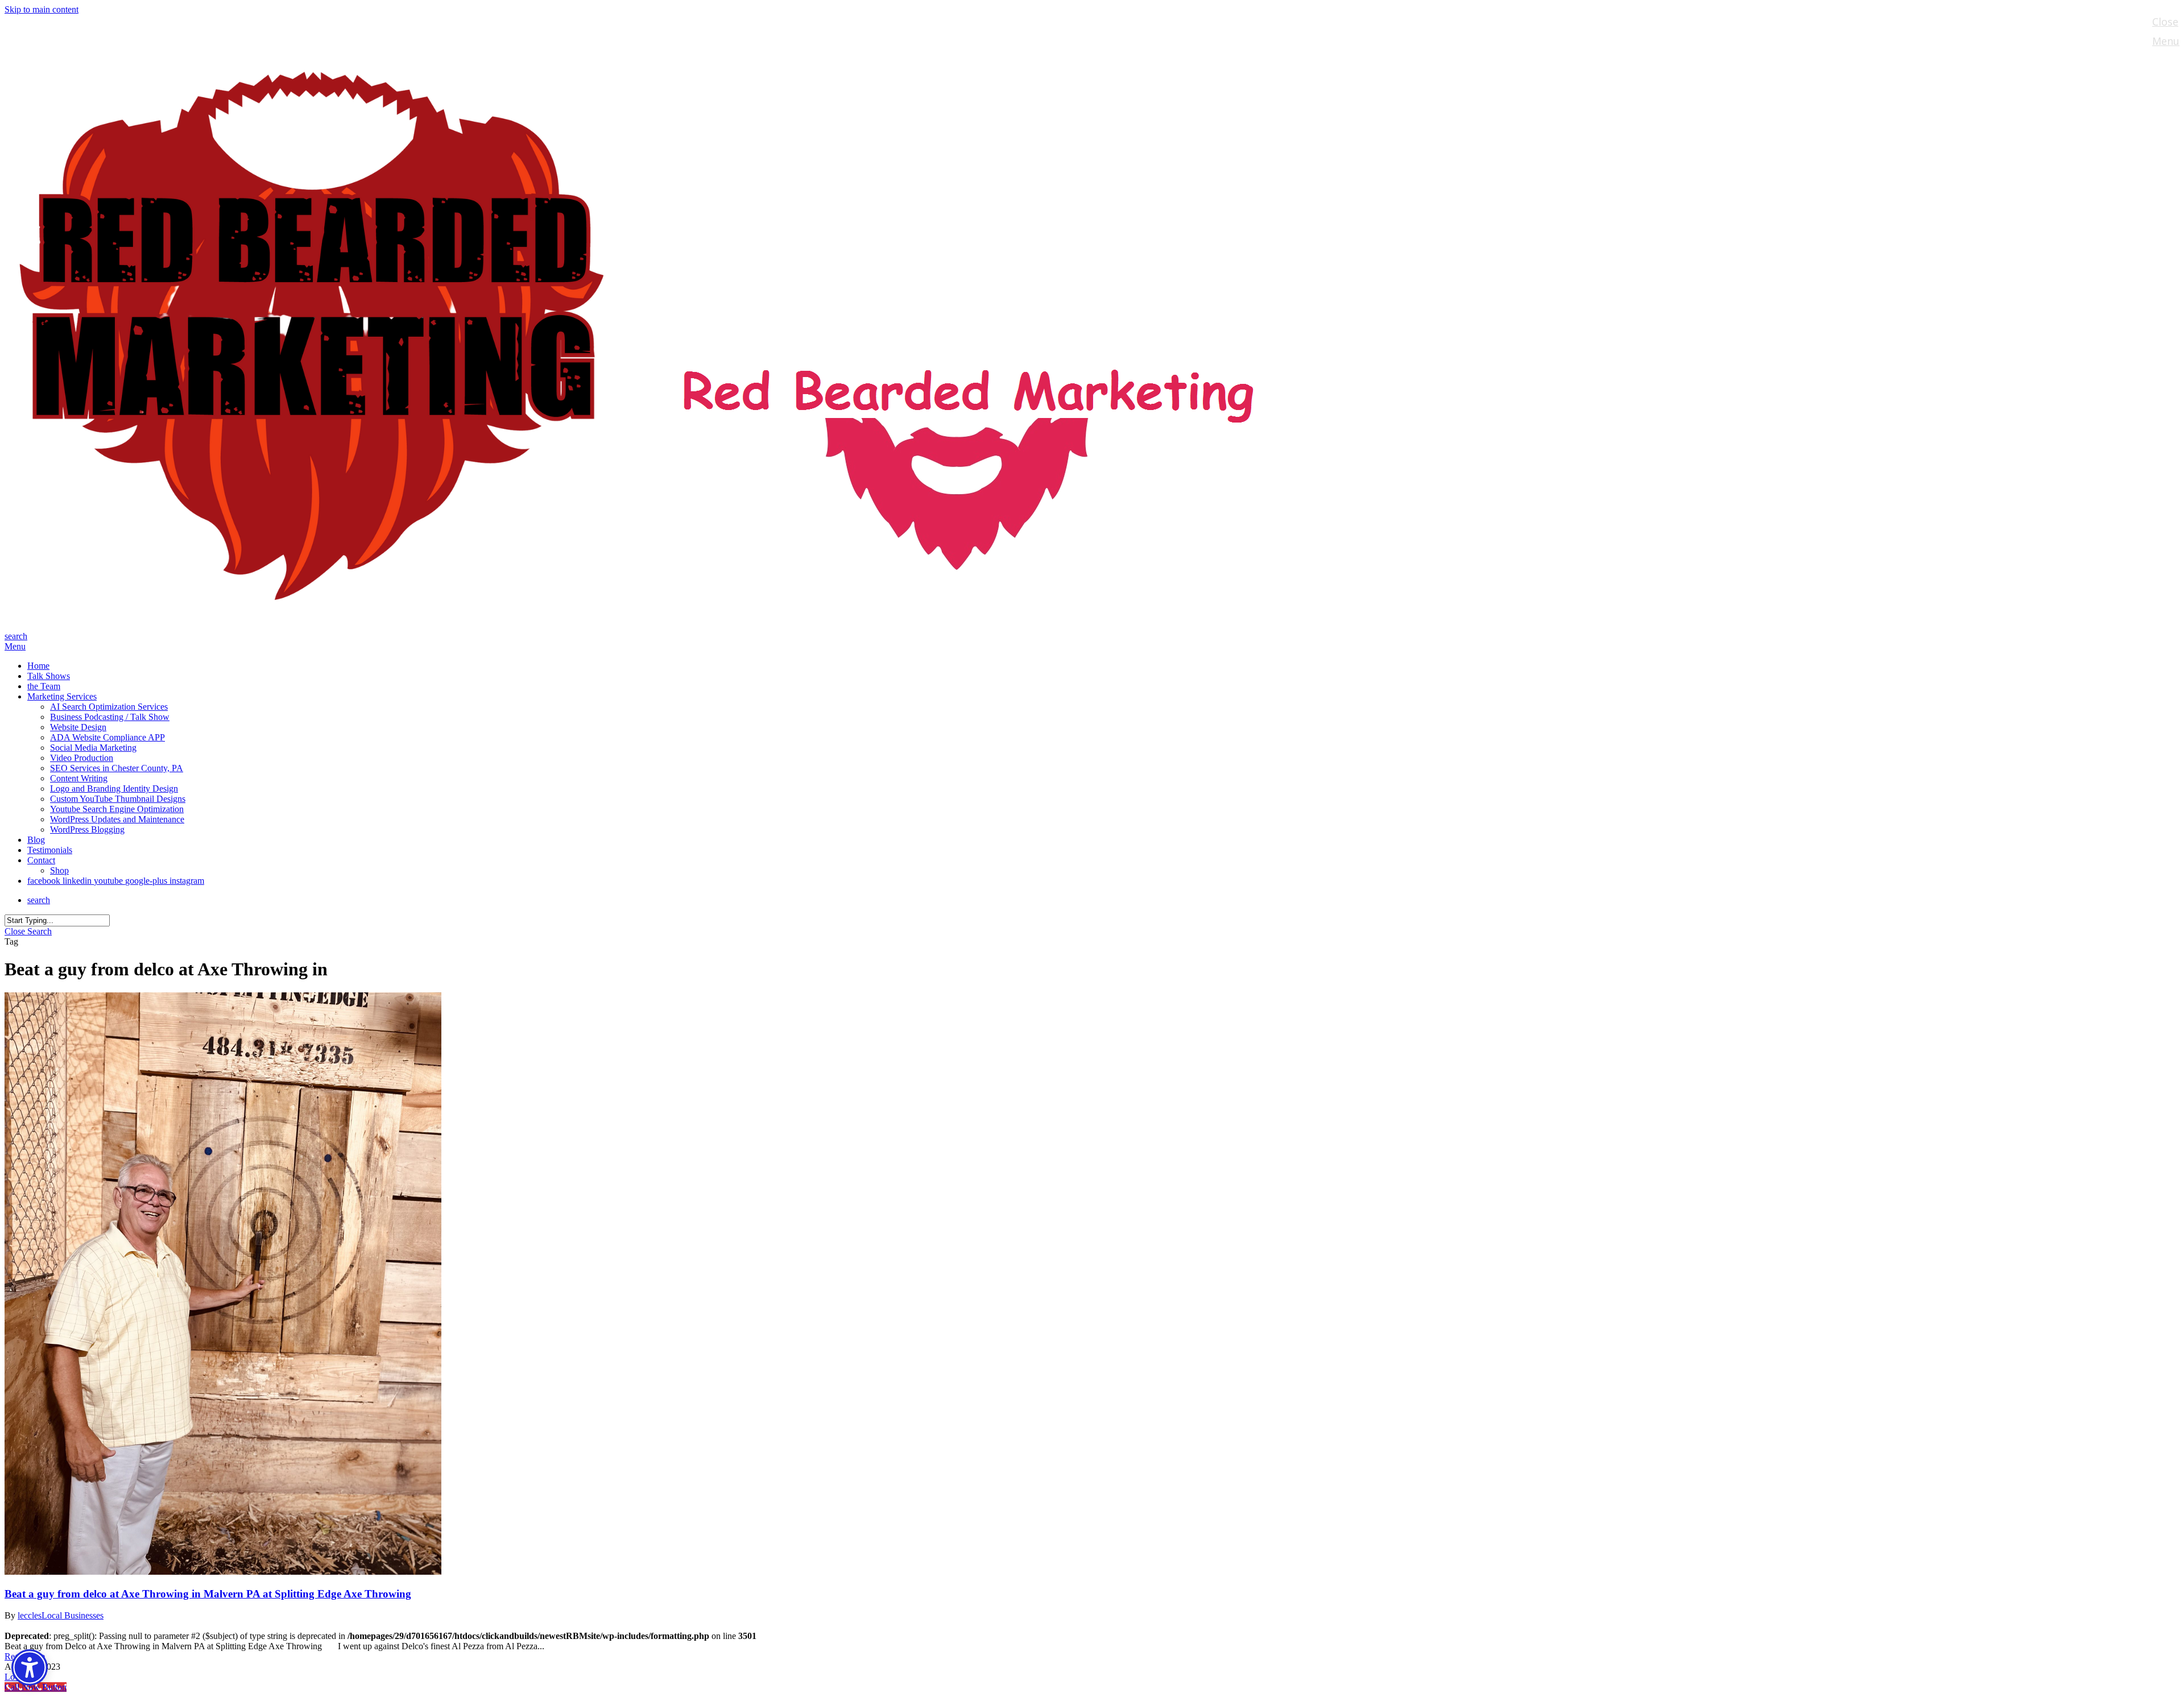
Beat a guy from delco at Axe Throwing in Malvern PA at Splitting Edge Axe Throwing (208, 1594)
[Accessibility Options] (30, 1667)
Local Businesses (73, 1615)
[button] (15, 646)
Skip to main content (42, 9)
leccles (30, 1615)
